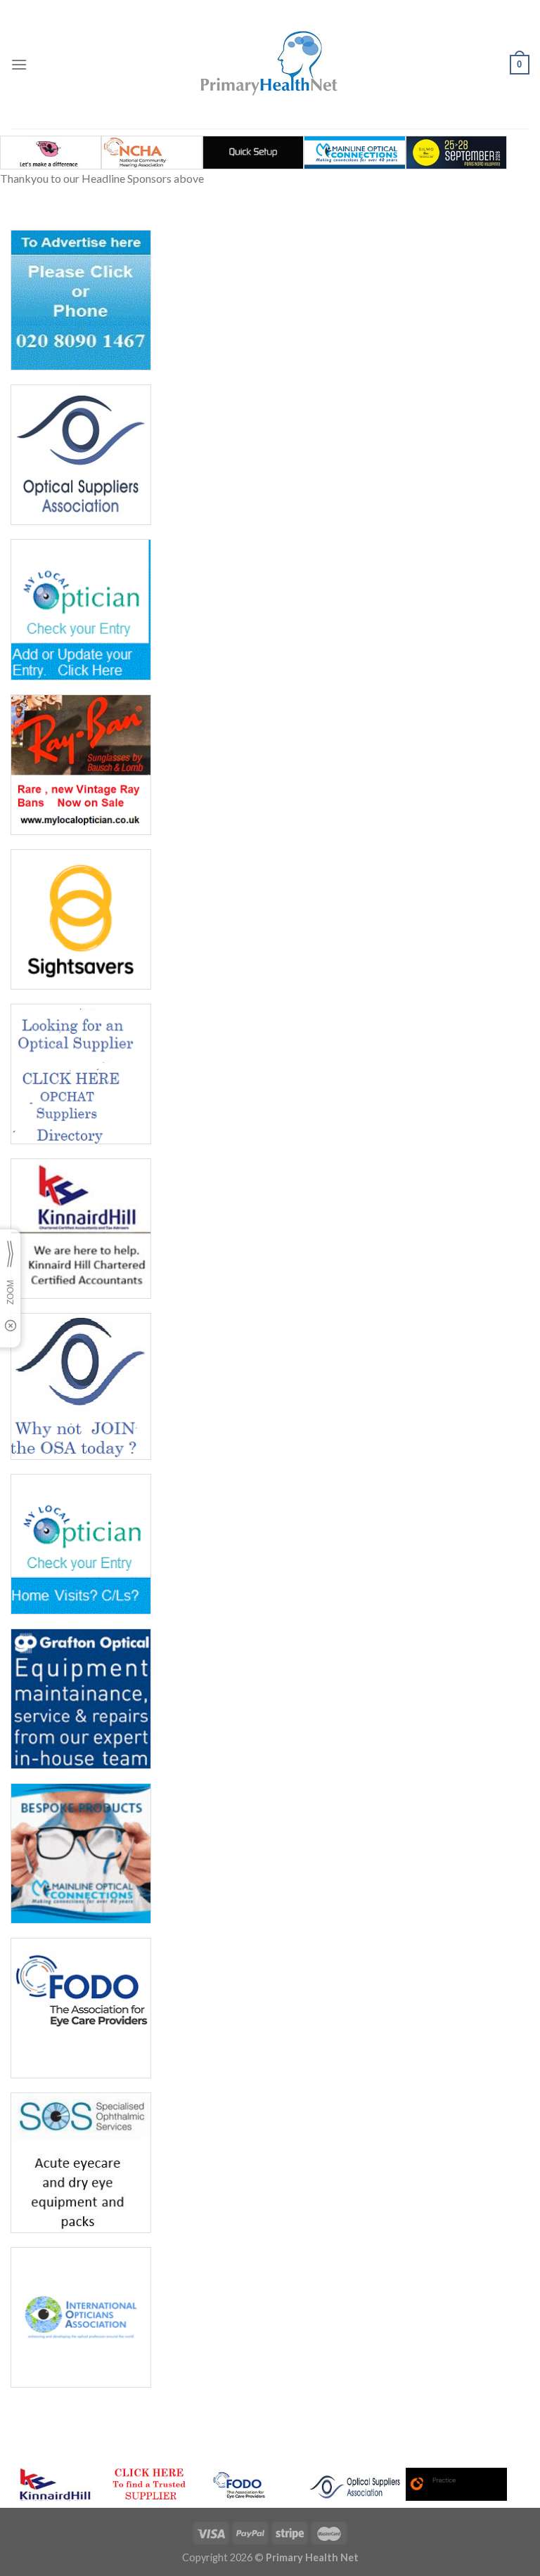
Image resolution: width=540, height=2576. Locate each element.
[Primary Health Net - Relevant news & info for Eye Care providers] (270, 64)
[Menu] (19, 64)
